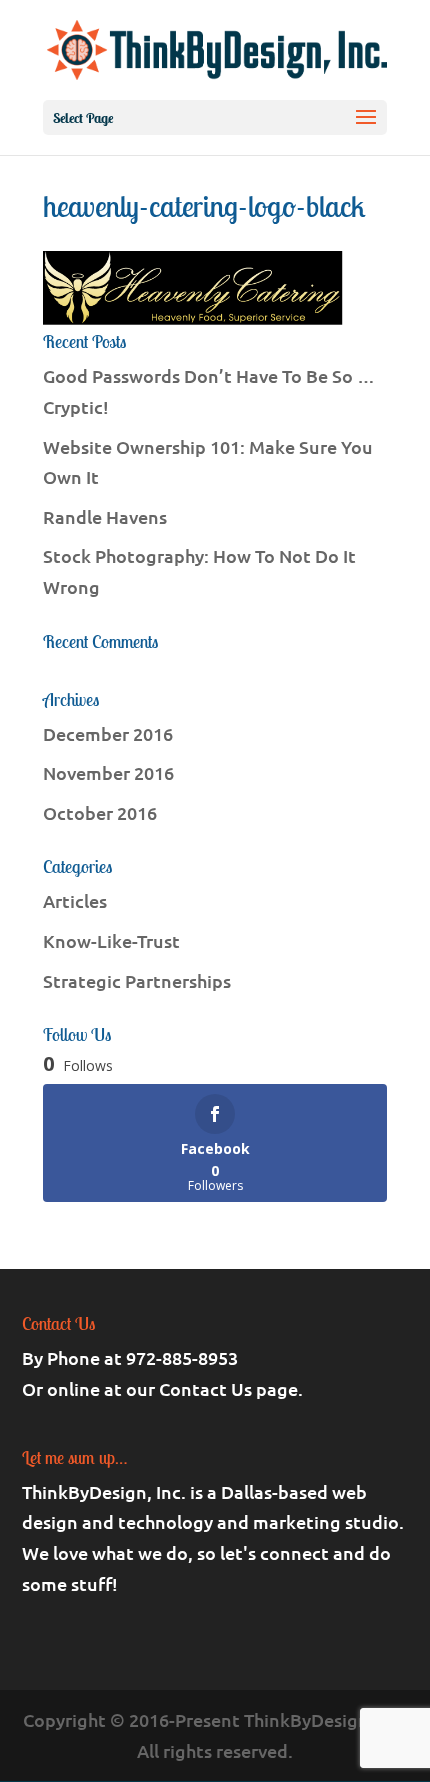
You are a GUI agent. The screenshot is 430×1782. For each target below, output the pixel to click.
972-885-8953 (182, 1357)
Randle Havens (105, 516)
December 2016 (108, 733)
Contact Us (205, 1388)
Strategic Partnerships (137, 980)
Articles (75, 900)
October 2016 (100, 812)
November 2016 (108, 772)
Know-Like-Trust (111, 940)
